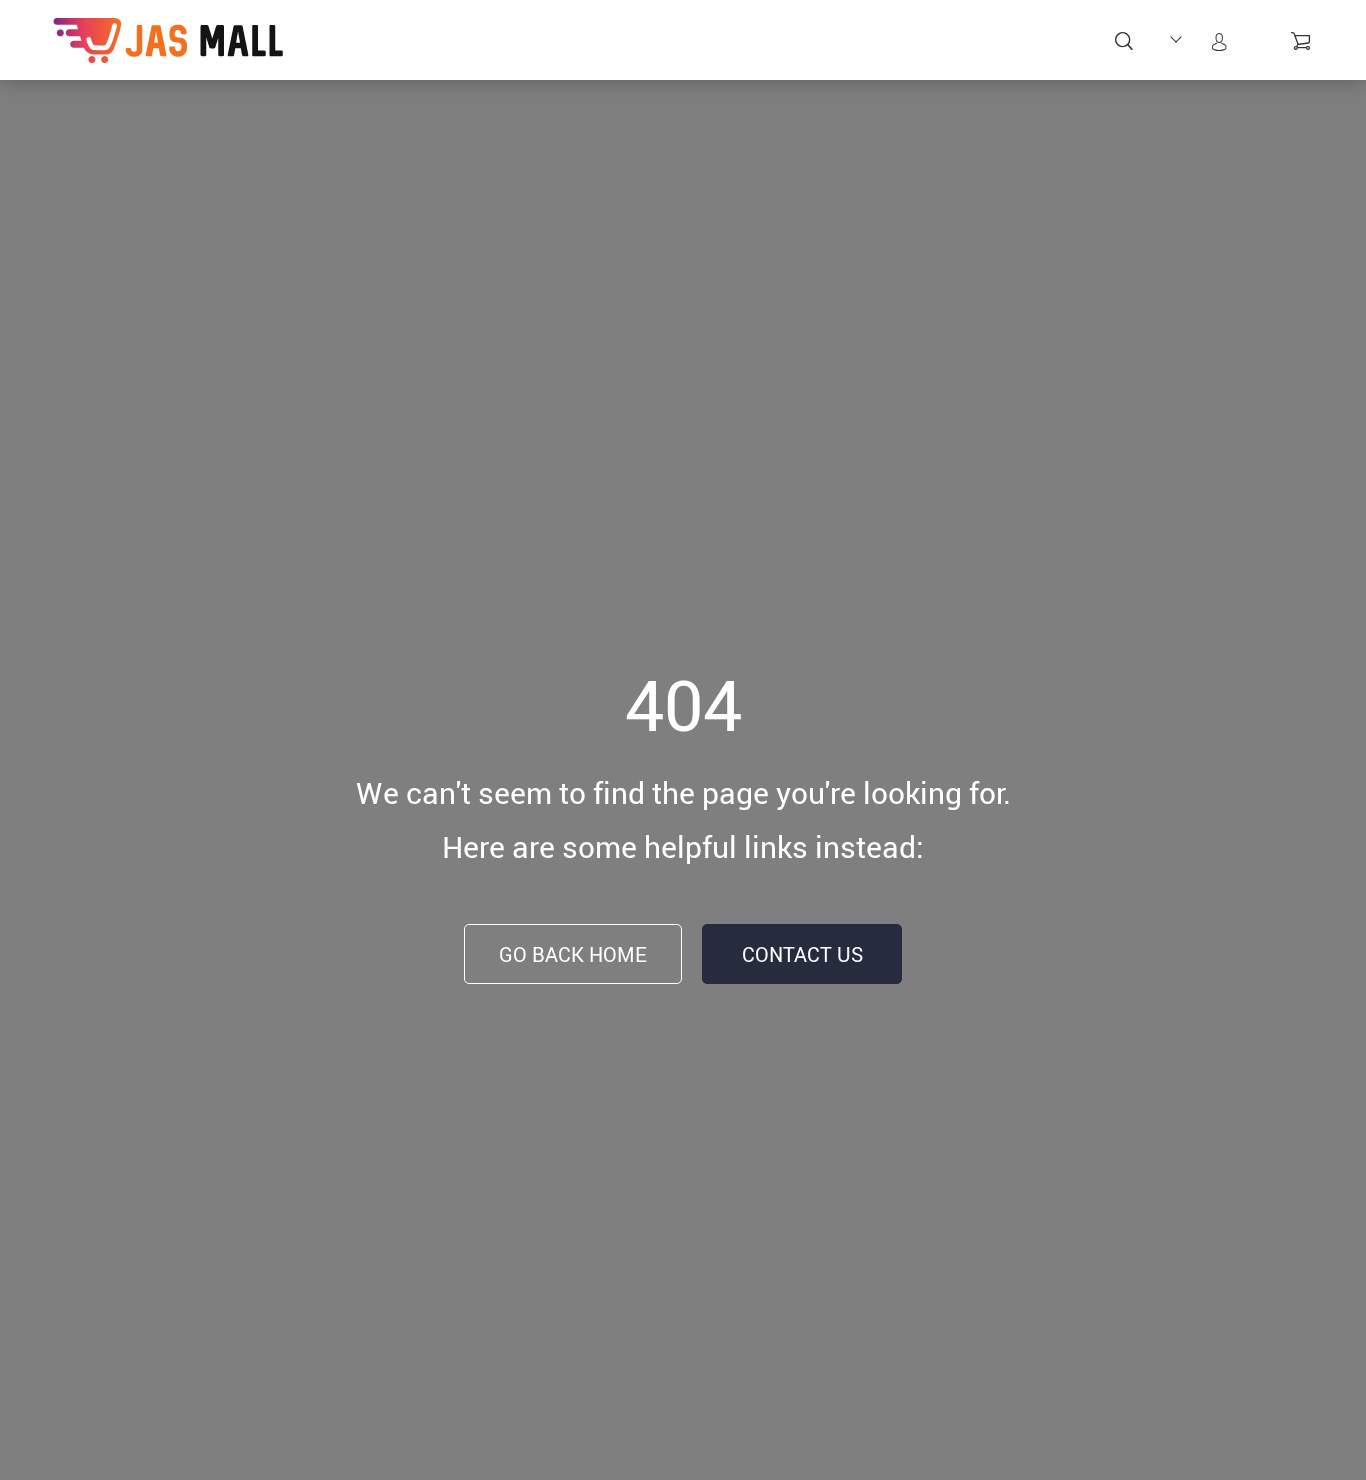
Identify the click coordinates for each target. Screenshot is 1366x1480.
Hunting (441, 42)
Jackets (1044, 42)
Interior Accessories (948, 54)
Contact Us (802, 954)
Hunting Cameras (613, 54)
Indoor (856, 42)
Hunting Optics (781, 54)
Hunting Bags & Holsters (526, 66)
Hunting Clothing (698, 54)
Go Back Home (573, 954)
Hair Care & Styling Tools (364, 78)
